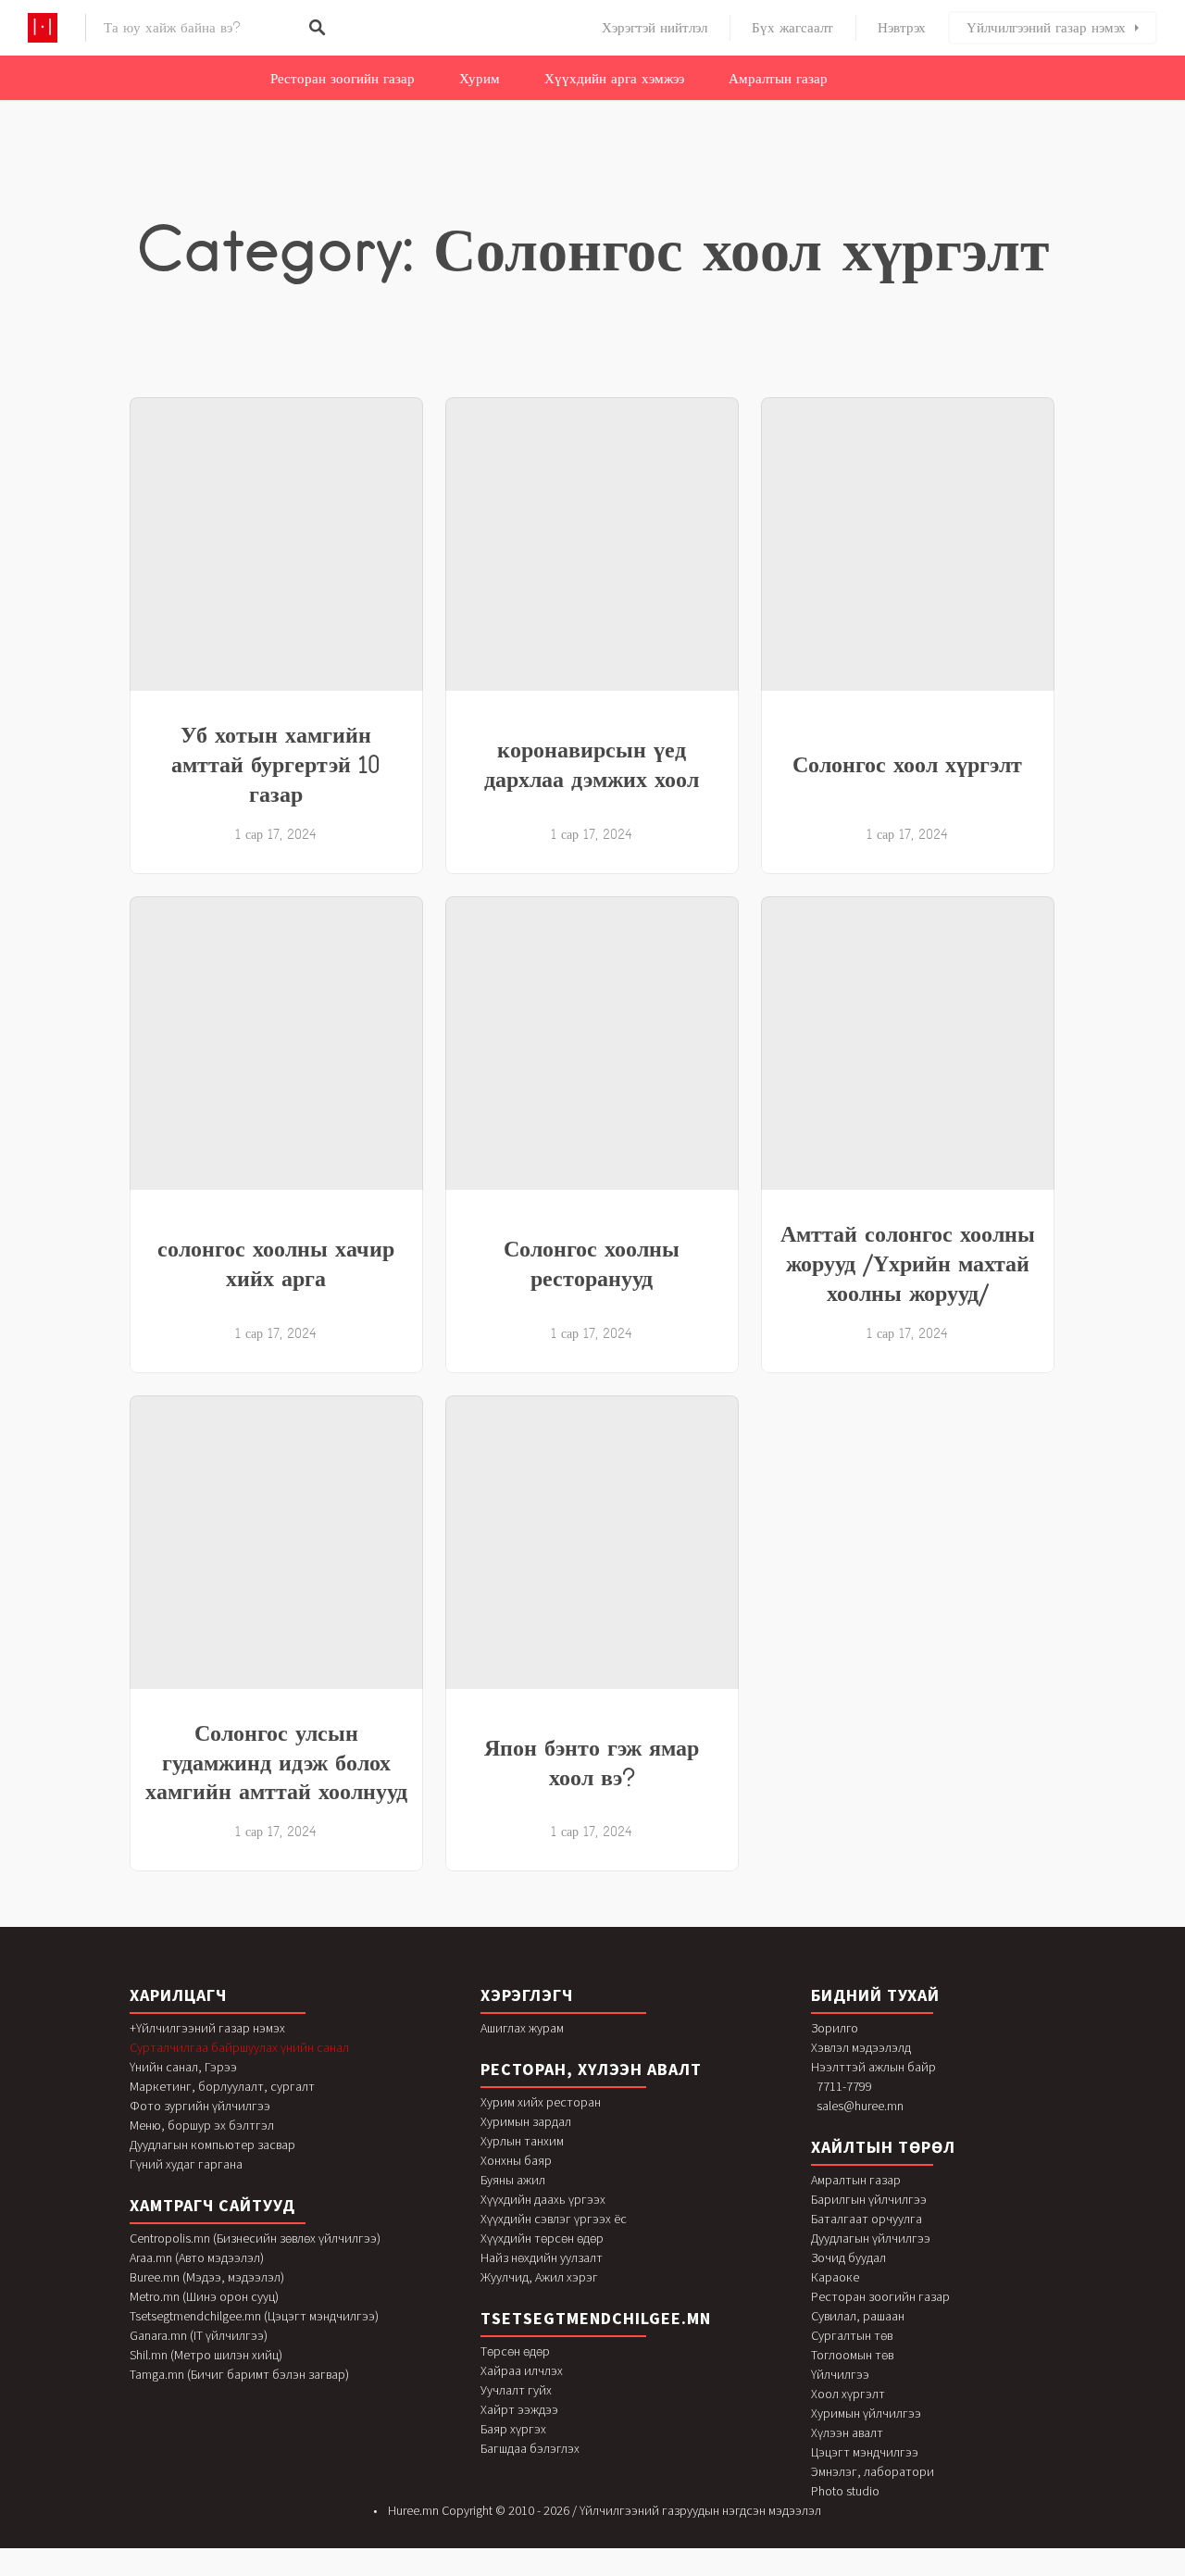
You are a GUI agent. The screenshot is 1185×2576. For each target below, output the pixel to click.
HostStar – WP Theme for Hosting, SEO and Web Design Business (810, 2573)
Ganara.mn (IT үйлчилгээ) (199, 2335)
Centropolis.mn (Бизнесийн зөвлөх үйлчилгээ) (255, 2238)
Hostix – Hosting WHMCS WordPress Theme (525, 2573)
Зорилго (835, 2028)
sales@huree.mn (860, 2106)
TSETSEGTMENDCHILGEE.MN (596, 2318)
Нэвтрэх (902, 28)
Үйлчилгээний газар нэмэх (1046, 28)
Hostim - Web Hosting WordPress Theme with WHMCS (480, 2573)
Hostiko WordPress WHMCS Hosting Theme (435, 2573)
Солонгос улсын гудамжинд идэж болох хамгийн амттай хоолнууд (276, 1762)
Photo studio (845, 2491)
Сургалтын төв (852, 2335)
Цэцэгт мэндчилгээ (865, 2452)
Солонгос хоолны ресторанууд (592, 1263)
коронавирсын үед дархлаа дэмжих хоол (592, 764)
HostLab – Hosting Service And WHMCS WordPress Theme (617, 2573)
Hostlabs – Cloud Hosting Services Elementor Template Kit (669, 2573)
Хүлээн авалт (847, 2432)
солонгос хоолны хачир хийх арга (276, 1263)
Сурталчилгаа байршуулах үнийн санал (239, 2047)
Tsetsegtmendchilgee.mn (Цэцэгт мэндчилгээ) (254, 2316)
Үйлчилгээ (840, 2374)
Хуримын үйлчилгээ (866, 2413)
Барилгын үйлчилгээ (869, 2199)
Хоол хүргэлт (848, 2394)
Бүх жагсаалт (792, 28)
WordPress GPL (357, 2573)
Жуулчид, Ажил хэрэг (539, 2277)
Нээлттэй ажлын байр (873, 2067)
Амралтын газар (778, 79)
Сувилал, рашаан (858, 2316)
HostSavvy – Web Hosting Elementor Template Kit (761, 2573)
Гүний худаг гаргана (186, 2164)
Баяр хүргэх (513, 2429)
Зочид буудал (848, 2257)
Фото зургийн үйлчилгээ (200, 2106)
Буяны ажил (513, 2180)
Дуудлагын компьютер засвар (212, 2145)
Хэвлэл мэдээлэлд (861, 2047)
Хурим (480, 79)
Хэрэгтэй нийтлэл (655, 28)
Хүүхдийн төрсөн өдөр (542, 2238)
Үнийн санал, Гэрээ (183, 2067)
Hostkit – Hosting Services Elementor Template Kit (569, 2573)
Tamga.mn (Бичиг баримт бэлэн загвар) (239, 2374)
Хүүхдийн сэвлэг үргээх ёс (554, 2219)
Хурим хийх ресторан (541, 2102)
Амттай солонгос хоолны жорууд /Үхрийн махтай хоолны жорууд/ (908, 1263)
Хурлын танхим (522, 2141)
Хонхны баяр (516, 2160)
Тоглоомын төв (852, 2355)
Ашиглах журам (522, 2028)
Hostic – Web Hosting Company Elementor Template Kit (389, 2573)
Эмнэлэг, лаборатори (873, 2471)
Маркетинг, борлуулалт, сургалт (222, 2086)
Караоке (835, 2277)
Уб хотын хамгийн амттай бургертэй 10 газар (276, 764)
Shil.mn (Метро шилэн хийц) (206, 2355)
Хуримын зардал (526, 2121)
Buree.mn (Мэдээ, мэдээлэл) (207, 2277)
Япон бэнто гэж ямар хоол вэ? (592, 1762)
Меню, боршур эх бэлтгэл (202, 2125)
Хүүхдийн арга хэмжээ (614, 79)
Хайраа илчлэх (522, 2370)
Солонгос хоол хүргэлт (907, 764)
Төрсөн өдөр (515, 2351)
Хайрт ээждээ (519, 2409)
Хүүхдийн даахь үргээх (543, 2199)
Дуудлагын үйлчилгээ (871, 2238)
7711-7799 (844, 2086)
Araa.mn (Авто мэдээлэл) (197, 2257)
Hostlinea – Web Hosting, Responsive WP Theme (717, 2573)
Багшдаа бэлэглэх (530, 2448)
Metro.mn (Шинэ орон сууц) (204, 2296)
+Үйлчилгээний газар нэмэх (207, 2028)
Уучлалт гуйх (516, 2390)
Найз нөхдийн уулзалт (542, 2257)
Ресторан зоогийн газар (343, 79)
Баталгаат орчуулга (867, 2219)
